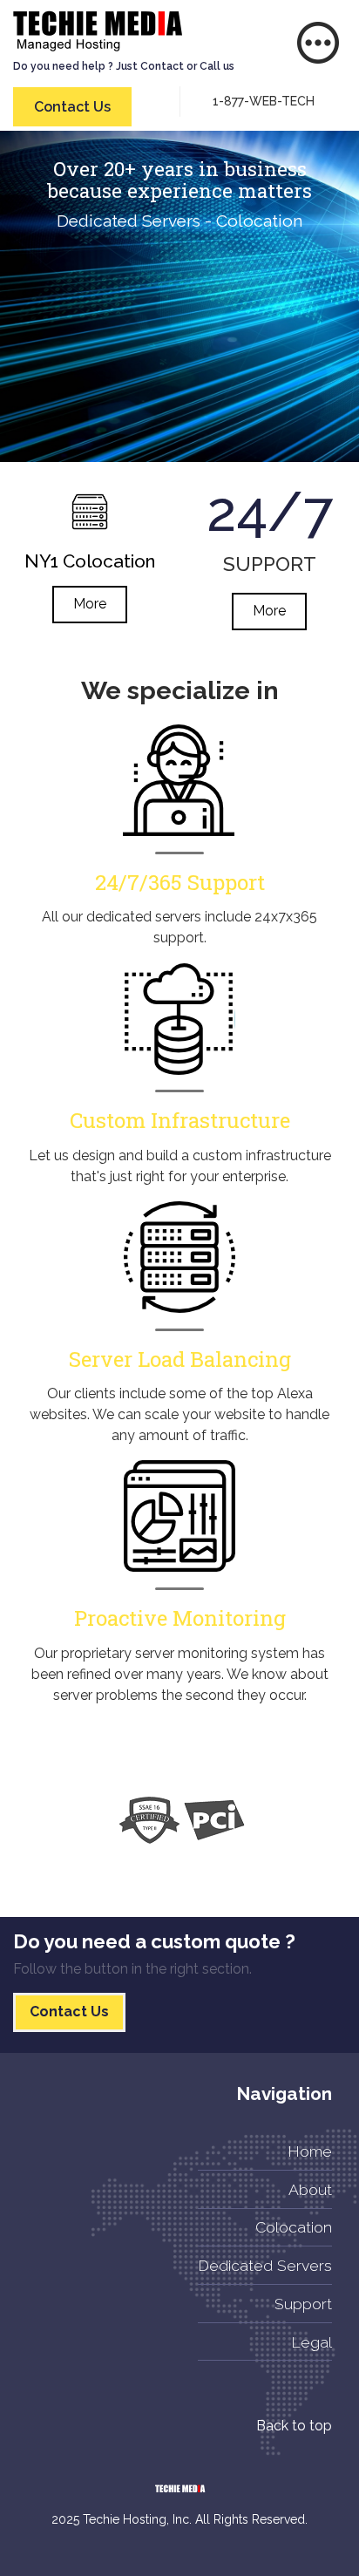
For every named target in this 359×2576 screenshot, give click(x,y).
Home (310, 2151)
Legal (312, 2342)
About (310, 2189)
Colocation (294, 2227)
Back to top (294, 2426)
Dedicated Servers (265, 2265)
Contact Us (72, 107)
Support (303, 2304)
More (90, 604)
